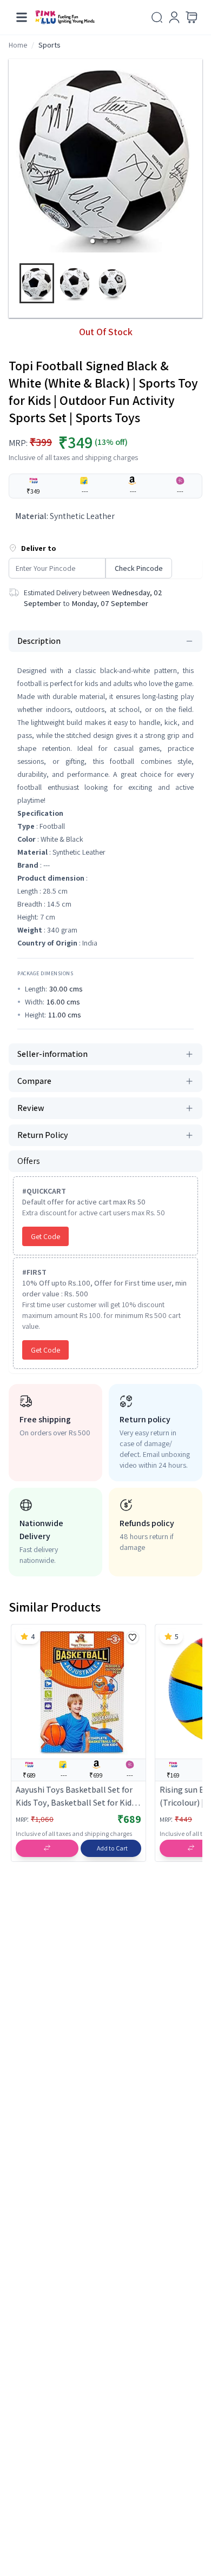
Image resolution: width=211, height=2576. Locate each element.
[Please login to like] (133, 1638)
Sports (50, 45)
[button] (93, 241)
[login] (174, 17)
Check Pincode (139, 568)
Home (18, 45)
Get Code (45, 1236)
